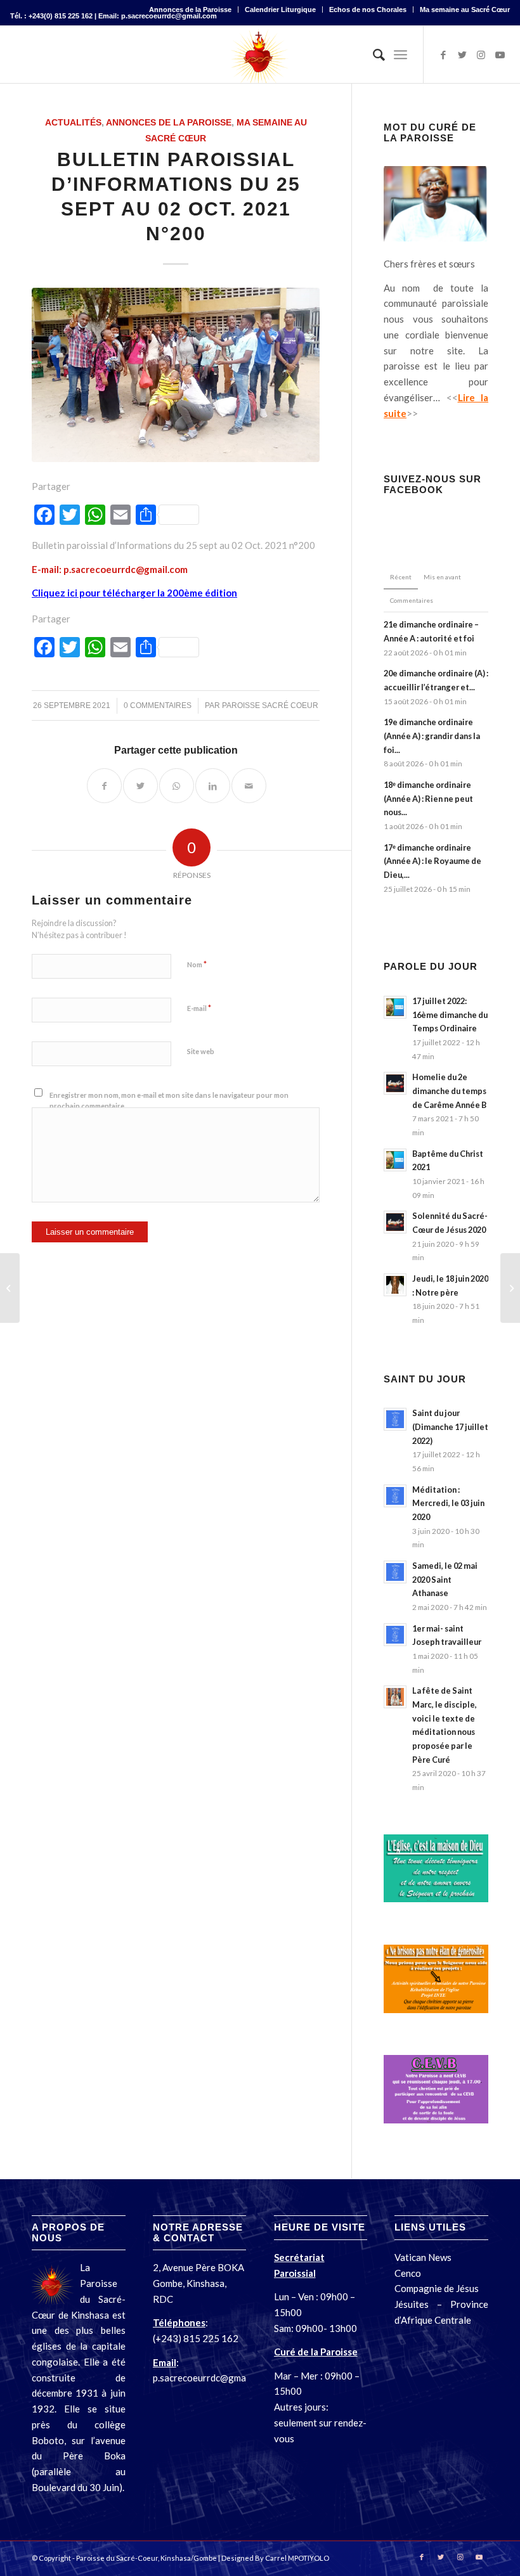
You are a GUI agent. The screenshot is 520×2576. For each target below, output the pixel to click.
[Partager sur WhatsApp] (177, 786)
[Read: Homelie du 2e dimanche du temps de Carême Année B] (395, 1083)
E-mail (199, 1008)
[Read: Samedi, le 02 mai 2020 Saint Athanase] (395, 1572)
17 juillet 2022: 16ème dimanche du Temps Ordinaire (450, 1014)
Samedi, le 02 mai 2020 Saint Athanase (445, 1579)
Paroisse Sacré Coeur (270, 705)
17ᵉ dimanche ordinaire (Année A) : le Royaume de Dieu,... (432, 861)
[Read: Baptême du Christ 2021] (395, 1160)
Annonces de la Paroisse (190, 10)
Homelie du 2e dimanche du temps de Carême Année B (449, 1091)
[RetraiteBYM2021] (176, 375)
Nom (197, 964)
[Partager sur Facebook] (104, 786)
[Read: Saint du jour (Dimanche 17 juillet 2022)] (395, 1419)
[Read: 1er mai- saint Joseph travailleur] (395, 1635)
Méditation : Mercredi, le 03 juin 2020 (448, 1503)
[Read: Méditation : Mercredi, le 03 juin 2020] (395, 1496)
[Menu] (400, 55)
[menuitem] (191, 10)
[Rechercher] (373, 55)
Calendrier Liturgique (280, 10)
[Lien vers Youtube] (500, 55)
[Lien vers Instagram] (481, 55)
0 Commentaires (158, 705)
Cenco (408, 2273)
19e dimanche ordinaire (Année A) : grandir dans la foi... (432, 736)
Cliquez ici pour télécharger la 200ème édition (134, 593)
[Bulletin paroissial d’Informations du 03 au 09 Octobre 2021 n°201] (510, 1288)
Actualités (73, 123)
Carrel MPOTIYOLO (297, 2558)
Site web (201, 1051)
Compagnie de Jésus (437, 2288)
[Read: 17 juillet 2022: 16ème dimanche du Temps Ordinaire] (395, 1007)
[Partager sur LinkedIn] (213, 786)
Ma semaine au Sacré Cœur (465, 10)
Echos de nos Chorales (368, 10)
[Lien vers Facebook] (443, 55)
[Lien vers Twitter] (462, 55)
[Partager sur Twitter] (140, 786)
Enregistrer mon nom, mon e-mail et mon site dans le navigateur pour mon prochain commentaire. (169, 1100)
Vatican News (424, 2257)
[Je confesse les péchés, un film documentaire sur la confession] (10, 1288)
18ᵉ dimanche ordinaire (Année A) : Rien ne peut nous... (428, 798)
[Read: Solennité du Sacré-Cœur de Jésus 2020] (395, 1222)
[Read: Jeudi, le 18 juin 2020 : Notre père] (395, 1285)
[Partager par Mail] (249, 786)
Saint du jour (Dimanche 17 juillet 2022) (450, 1426)
